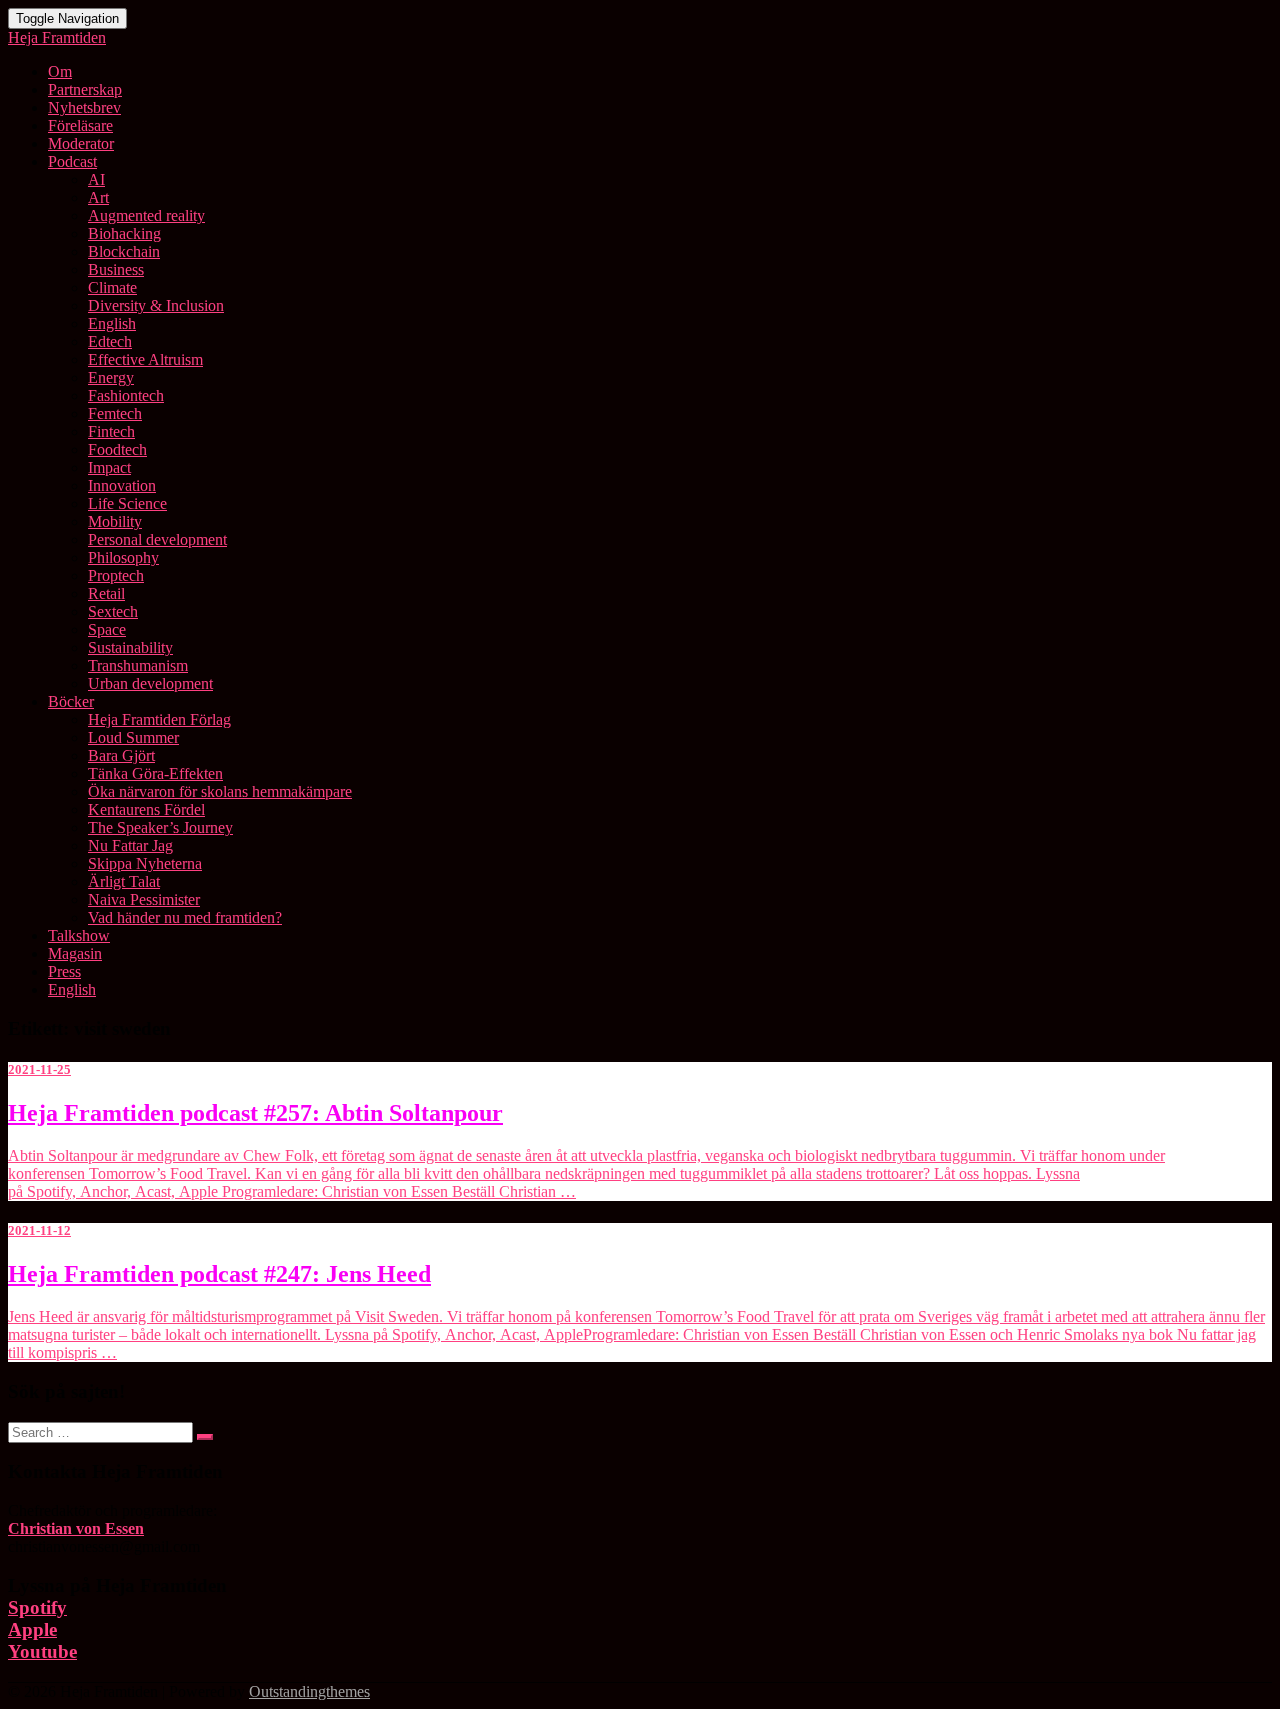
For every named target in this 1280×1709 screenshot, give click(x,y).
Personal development (157, 539)
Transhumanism (138, 665)
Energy (111, 377)
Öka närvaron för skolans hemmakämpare (220, 791)
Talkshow (79, 935)
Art (98, 197)
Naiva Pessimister (144, 899)
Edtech (110, 341)
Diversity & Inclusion (156, 305)
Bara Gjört (121, 755)
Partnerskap (85, 89)
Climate (112, 287)
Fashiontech (126, 395)
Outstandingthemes (309, 1691)
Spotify (37, 1607)
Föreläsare (80, 125)
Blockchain (124, 251)
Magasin (75, 953)
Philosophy (123, 557)
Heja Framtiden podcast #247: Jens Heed (219, 1274)
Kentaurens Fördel (146, 809)
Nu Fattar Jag (130, 845)
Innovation (122, 485)
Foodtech (117, 449)
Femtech (115, 413)
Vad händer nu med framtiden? (185, 917)
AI (96, 179)
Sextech (113, 611)
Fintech (111, 431)
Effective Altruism (145, 359)
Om (60, 71)
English (112, 323)
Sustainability (130, 647)
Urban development (150, 683)
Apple (32, 1629)
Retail (106, 593)
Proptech (116, 575)
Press (64, 971)
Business (116, 269)
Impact (109, 467)
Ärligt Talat (124, 881)
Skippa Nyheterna (145, 863)
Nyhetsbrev (84, 107)
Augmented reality (146, 215)
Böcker (71, 701)
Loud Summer (133, 737)
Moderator (81, 143)
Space (107, 629)
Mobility (115, 521)
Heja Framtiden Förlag (159, 719)
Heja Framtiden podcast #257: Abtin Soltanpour (255, 1113)
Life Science (127, 503)
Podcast (72, 161)
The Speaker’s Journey (160, 827)
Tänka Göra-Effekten (155, 773)
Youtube (42, 1651)
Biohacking (124, 233)
